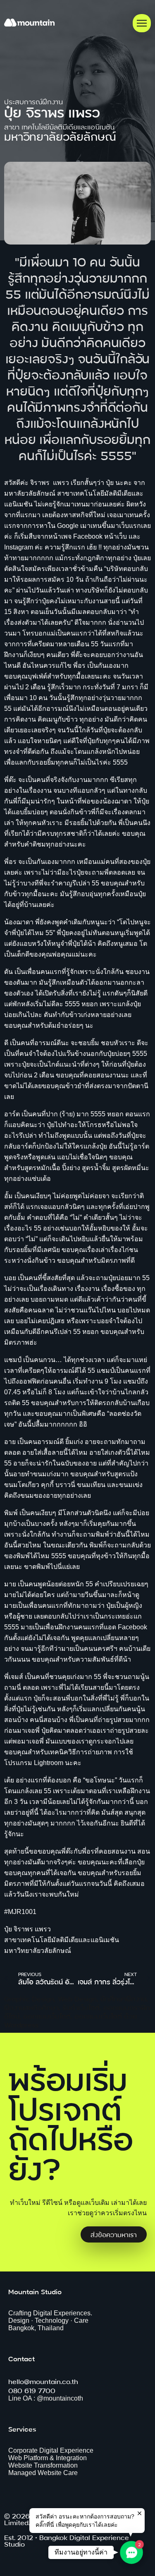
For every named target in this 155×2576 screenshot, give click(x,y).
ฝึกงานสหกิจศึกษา (31, 2007)
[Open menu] (142, 23)
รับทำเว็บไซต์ (81, 2007)
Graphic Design (29, 1998)
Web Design (77, 1998)
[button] (131, 2552)
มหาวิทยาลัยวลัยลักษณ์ (60, 136)
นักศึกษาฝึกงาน (123, 1998)
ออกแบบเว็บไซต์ (47, 2016)
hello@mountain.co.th (43, 2381)
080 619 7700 (32, 2390)
